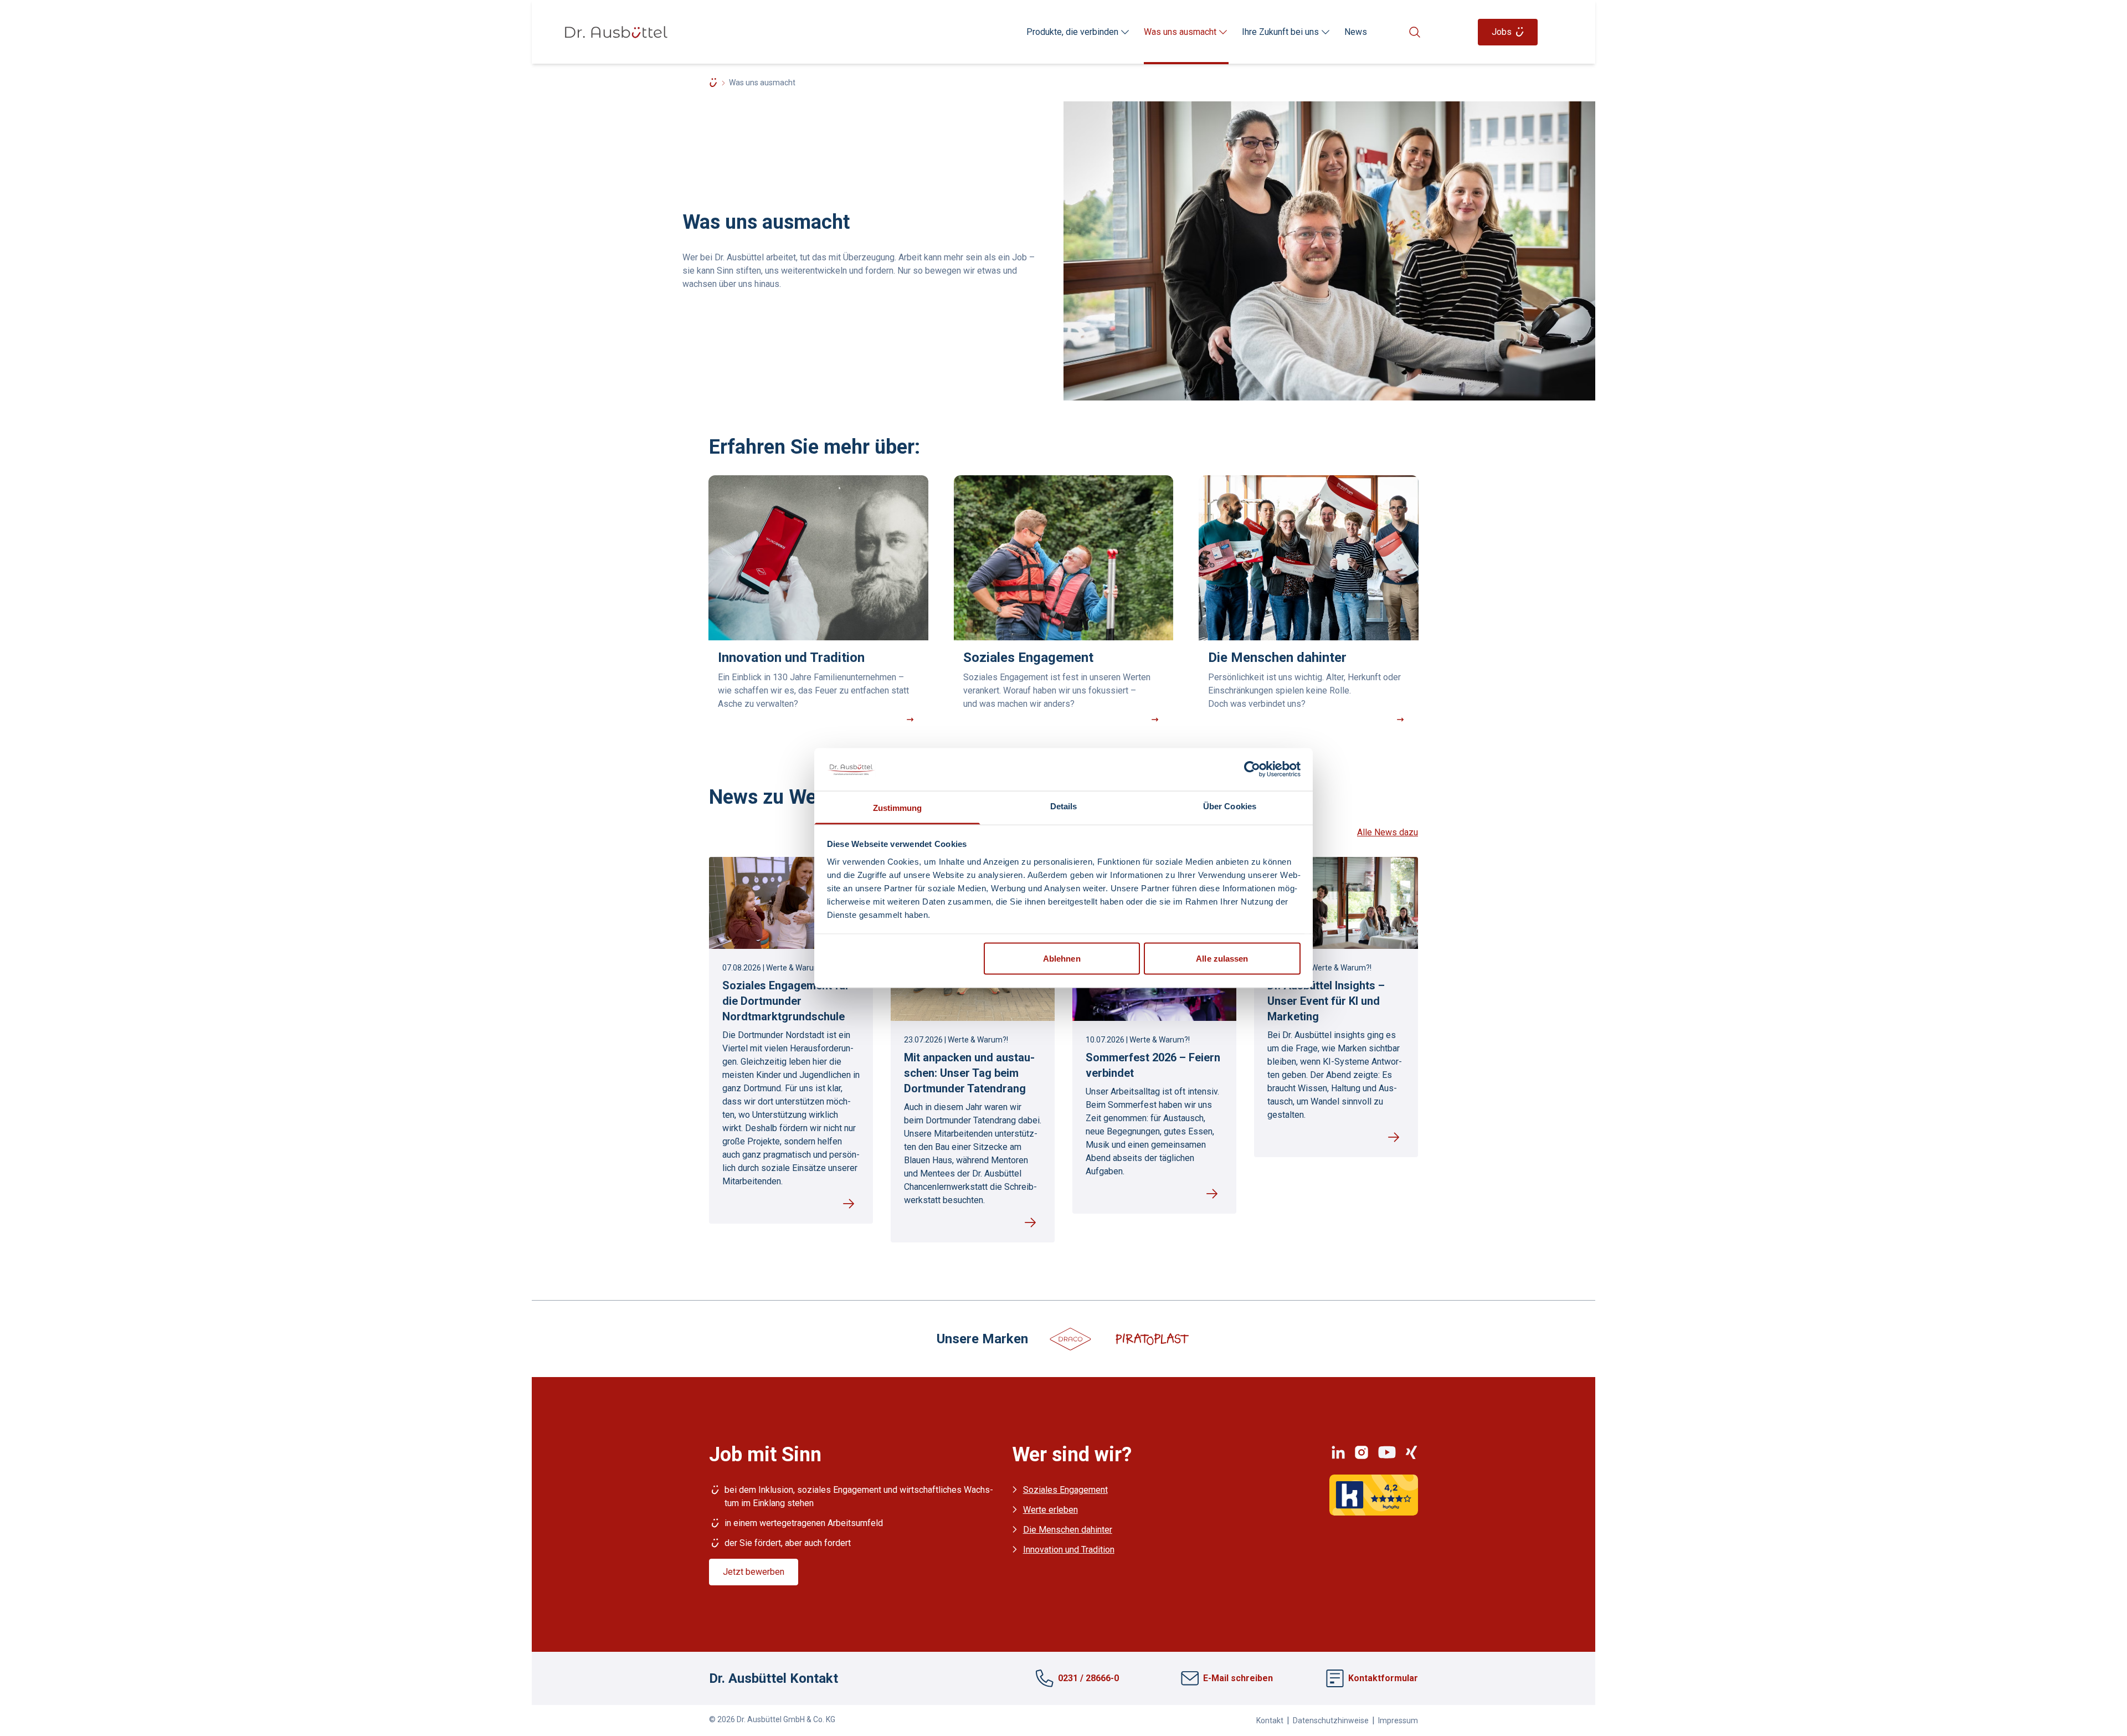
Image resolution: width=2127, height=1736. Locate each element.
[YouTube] (1387, 1452)
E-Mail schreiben (1238, 1678)
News (1356, 32)
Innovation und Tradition (1069, 1550)
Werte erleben (1050, 1510)
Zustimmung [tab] (898, 807)
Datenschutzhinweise (1331, 1720)
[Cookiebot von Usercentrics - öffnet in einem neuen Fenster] (1252, 769)
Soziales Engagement (1065, 1490)
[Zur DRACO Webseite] (1071, 1338)
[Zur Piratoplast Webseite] (1152, 1338)
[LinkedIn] (1338, 1452)
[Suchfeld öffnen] (1418, 32)
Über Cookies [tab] (1230, 806)
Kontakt (1270, 1720)
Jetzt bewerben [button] (754, 1572)
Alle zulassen (1222, 959)
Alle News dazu (1388, 832)
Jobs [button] (1502, 32)
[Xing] (1411, 1452)
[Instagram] (1362, 1452)
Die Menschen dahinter (1068, 1530)
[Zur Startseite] (616, 32)
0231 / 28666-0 (1088, 1678)
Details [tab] (1064, 806)
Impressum (1398, 1720)
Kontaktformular (1383, 1678)
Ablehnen (1062, 959)
